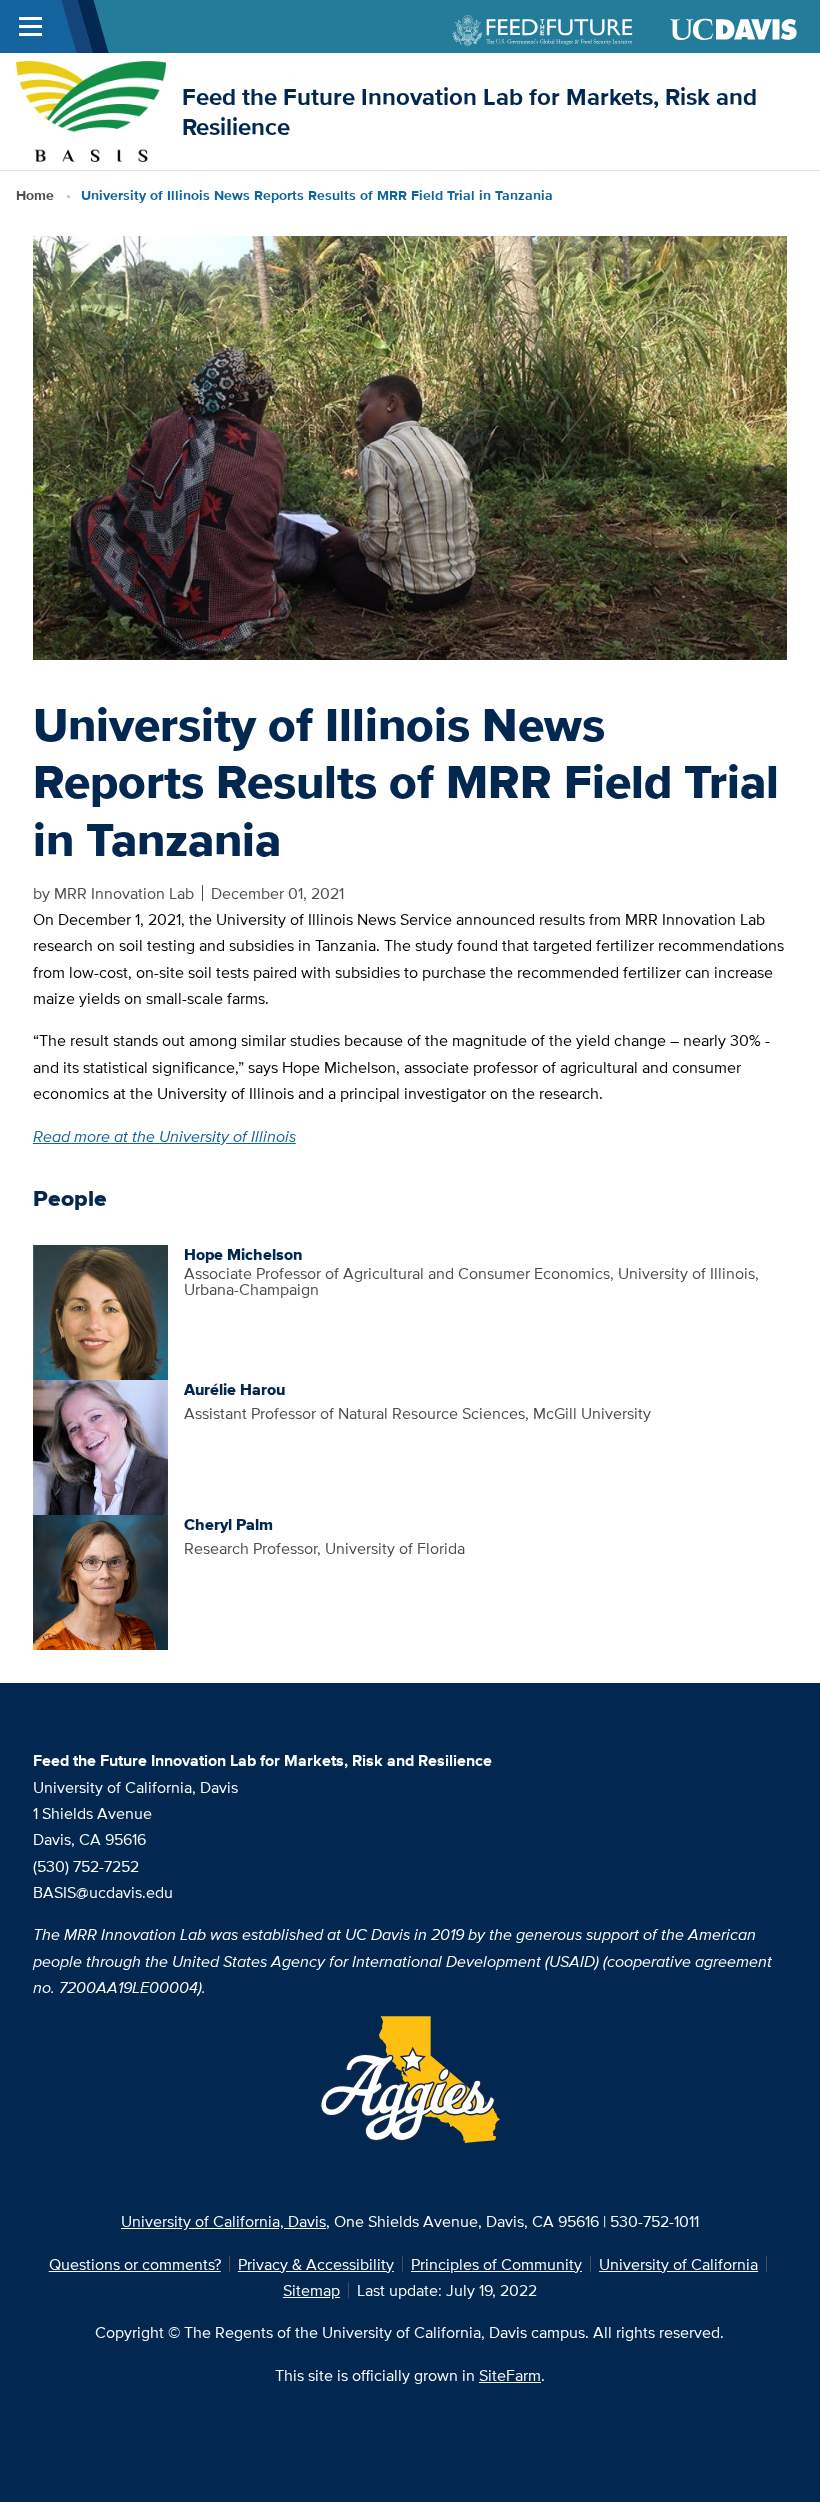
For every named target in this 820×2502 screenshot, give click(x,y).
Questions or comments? (135, 2264)
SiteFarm (510, 2375)
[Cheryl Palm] (100, 1580)
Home (35, 195)
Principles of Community (496, 2264)
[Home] (90, 110)
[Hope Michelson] (100, 1310)
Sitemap (311, 2290)
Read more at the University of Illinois (164, 1136)
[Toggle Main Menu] (30, 26)
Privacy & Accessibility (316, 2264)
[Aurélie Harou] (100, 1445)
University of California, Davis (223, 2221)
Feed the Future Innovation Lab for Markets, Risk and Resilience (469, 111)
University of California (678, 2264)
